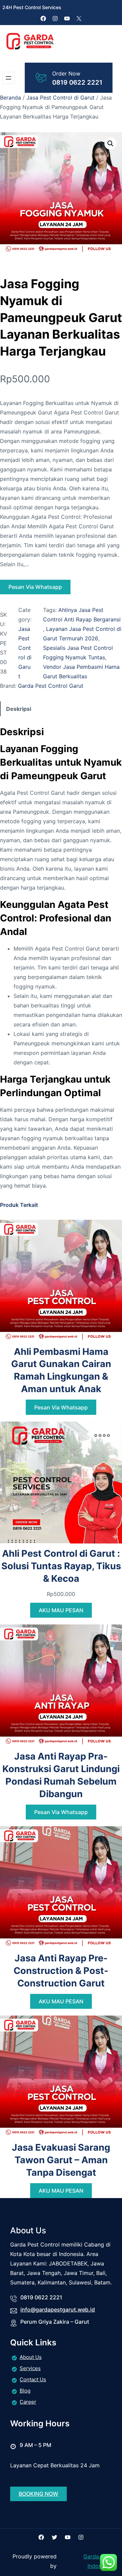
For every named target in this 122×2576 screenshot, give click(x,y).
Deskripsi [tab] (19, 709)
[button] (110, 144)
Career (28, 2402)
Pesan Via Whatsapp (35, 587)
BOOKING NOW (38, 2494)
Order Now (66, 73)
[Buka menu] (8, 78)
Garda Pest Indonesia (98, 2561)
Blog (25, 2391)
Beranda (11, 98)
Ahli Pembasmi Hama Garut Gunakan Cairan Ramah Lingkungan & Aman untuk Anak (61, 1370)
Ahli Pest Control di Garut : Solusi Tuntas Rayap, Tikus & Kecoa (61, 1566)
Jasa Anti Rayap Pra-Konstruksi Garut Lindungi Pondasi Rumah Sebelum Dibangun (61, 1775)
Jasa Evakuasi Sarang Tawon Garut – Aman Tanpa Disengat (61, 2160)
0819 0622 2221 (77, 82)
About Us (31, 2357)
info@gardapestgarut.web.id (58, 2309)
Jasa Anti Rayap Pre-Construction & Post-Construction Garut (61, 1971)
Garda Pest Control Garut (51, 686)
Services (30, 2368)
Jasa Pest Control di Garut (60, 98)
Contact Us (33, 2379)
